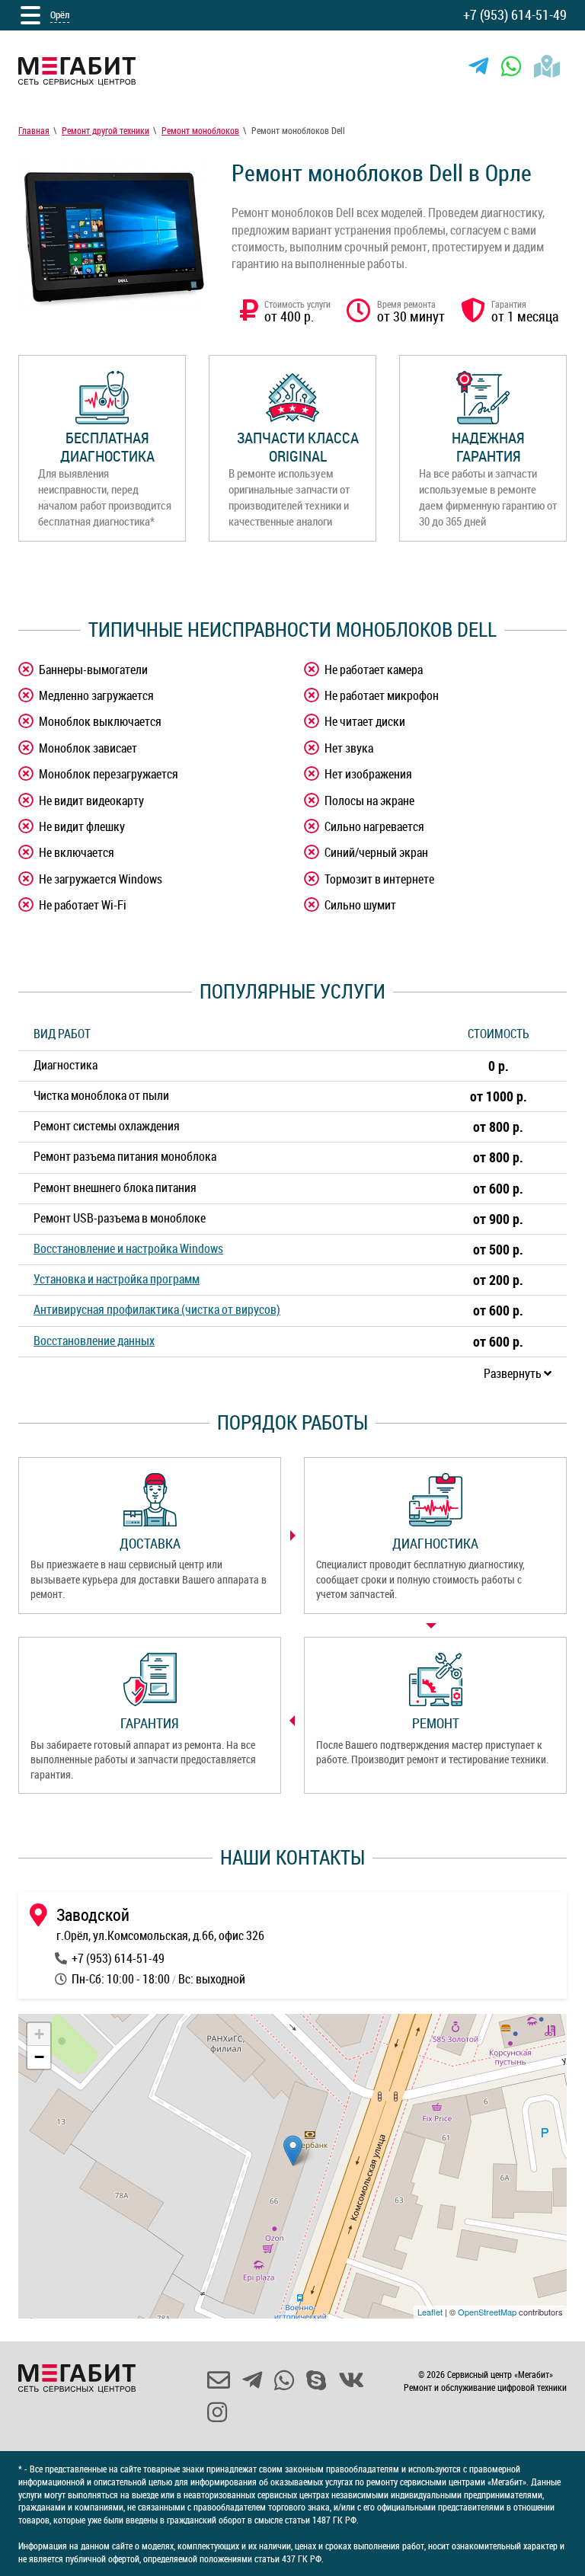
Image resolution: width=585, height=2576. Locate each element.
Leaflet (430, 2312)
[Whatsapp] (511, 66)
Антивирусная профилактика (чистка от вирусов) (157, 1309)
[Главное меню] (30, 15)
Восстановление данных (94, 1341)
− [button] (39, 2057)
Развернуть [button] (514, 1373)
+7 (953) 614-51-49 (515, 14)
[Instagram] (217, 2412)
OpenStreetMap (487, 2312)
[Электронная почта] (219, 2380)
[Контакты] (547, 66)
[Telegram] (478, 66)
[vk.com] (351, 2380)
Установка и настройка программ (117, 1279)
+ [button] (39, 2034)
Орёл (60, 14)
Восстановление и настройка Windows (128, 1248)
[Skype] (316, 2380)
